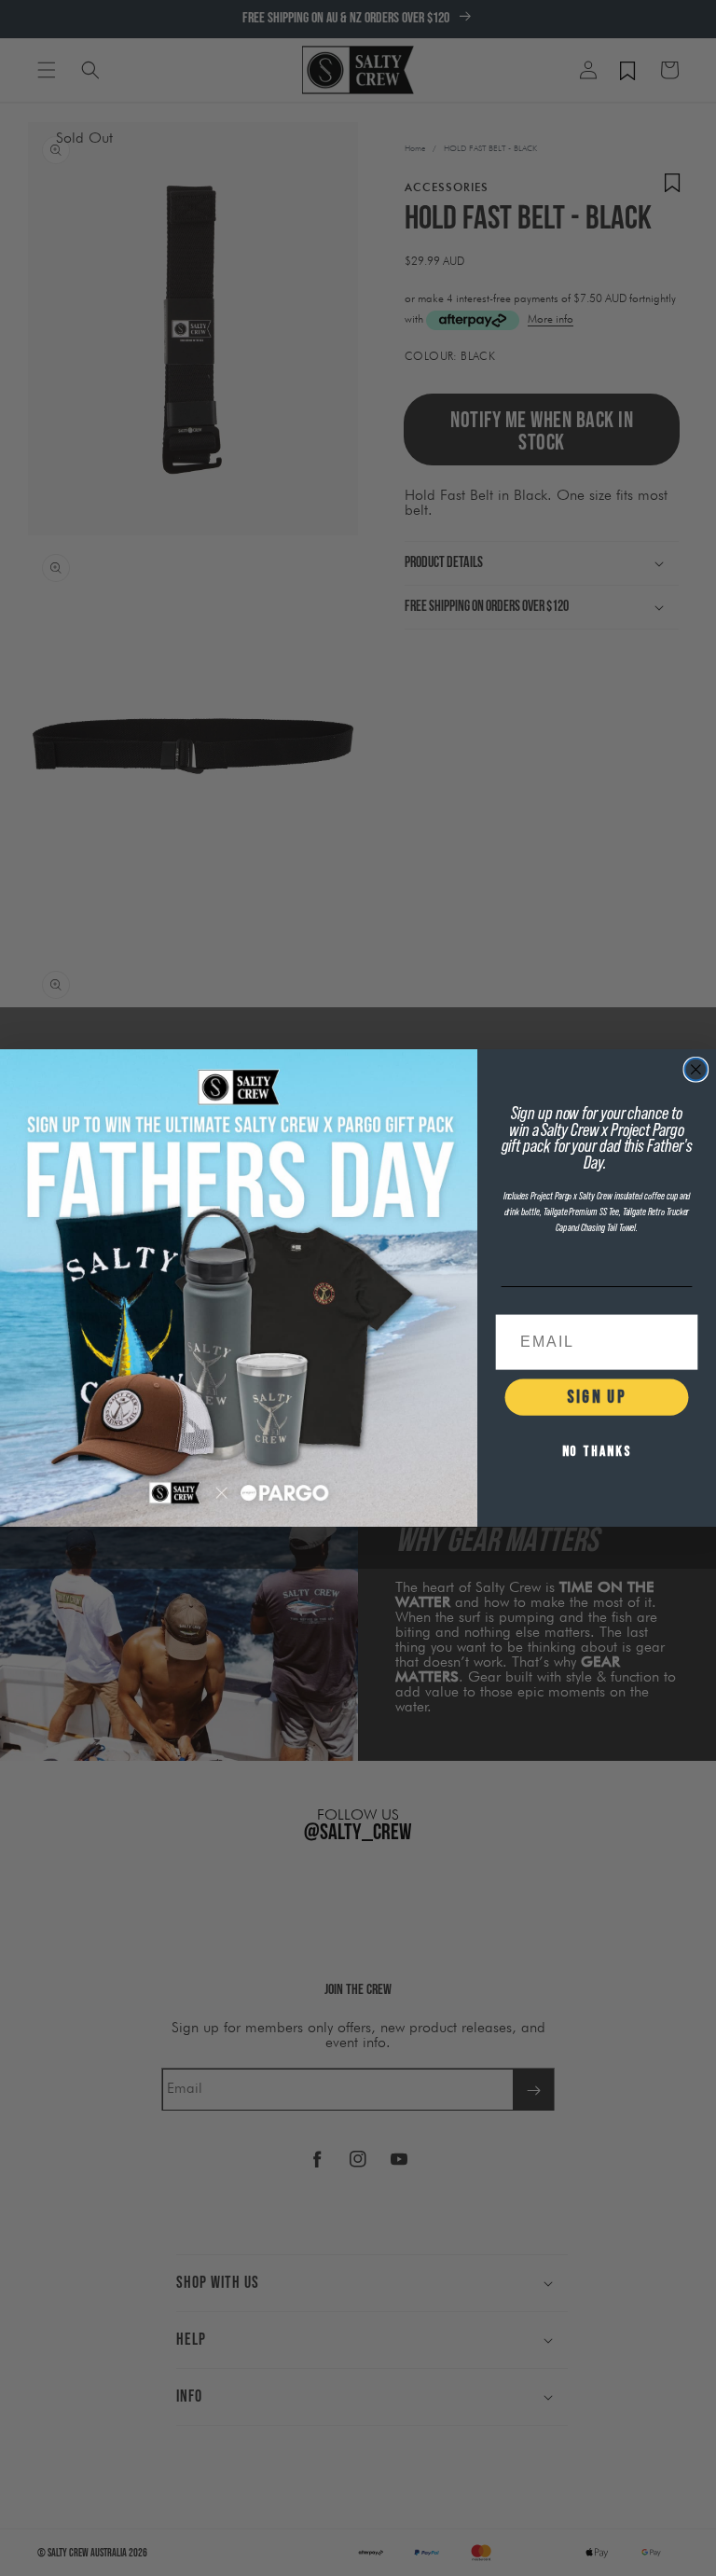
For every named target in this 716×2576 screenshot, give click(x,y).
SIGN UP (596, 1397)
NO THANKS (597, 1452)
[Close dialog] (696, 1070)
